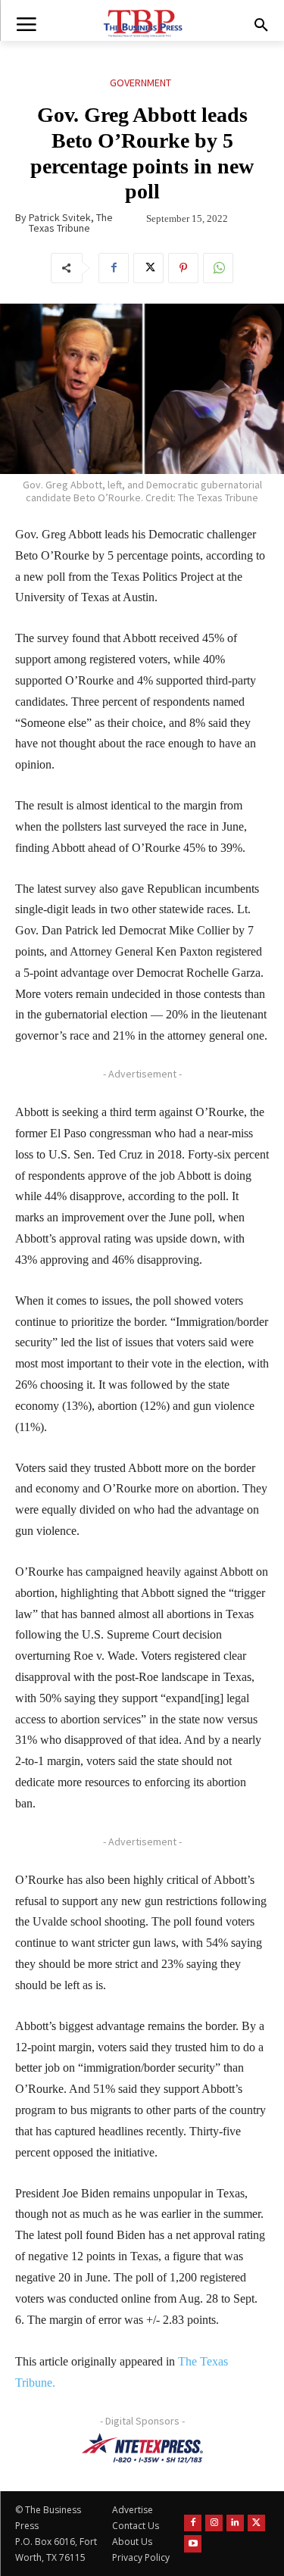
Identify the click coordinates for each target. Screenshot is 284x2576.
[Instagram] (214, 2523)
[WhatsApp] (218, 268)
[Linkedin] (235, 2523)
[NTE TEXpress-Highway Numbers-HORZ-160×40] (142, 2448)
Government (140, 83)
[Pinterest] (183, 268)
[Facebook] (114, 268)
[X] (148, 268)
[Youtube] (193, 2544)
